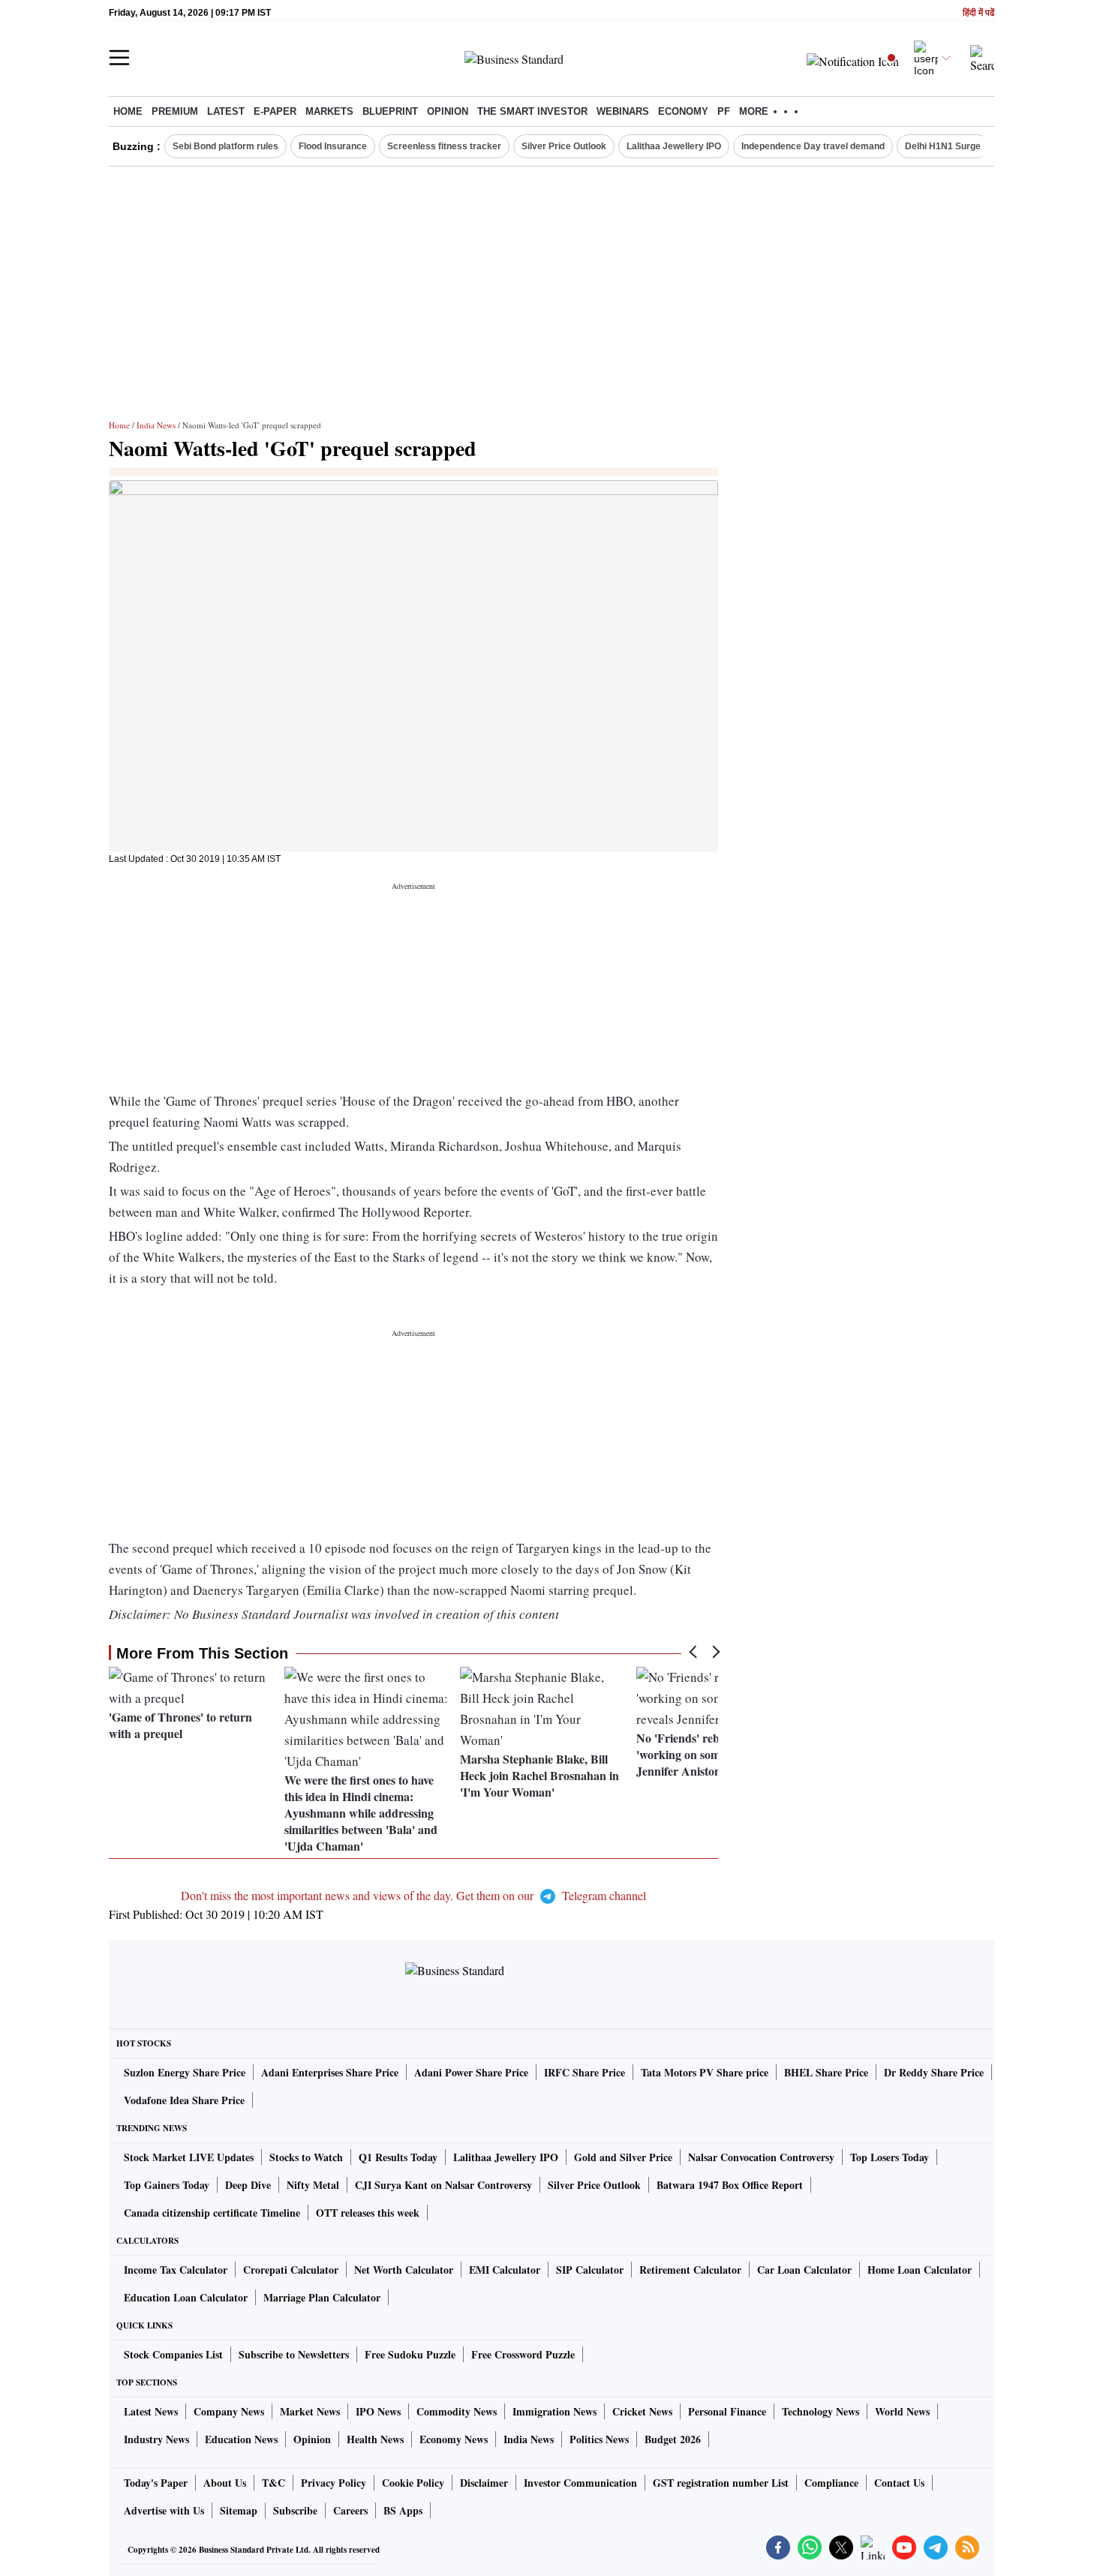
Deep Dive (248, 2185)
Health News (375, 2439)
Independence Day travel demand (813, 146)
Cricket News (642, 2411)
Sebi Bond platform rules (225, 146)
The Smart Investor (532, 111)
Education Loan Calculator (186, 2297)
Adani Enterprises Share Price (330, 2072)
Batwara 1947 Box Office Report (730, 2185)
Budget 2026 (673, 2439)
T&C (273, 2483)
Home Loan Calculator (920, 2270)
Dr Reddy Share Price (934, 2072)
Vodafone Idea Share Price (184, 2100)
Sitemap (239, 2510)
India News (156, 425)
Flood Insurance (333, 146)
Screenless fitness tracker (444, 146)
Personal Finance (727, 2411)
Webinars (623, 111)
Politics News (599, 2439)
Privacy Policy (334, 2483)
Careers (350, 2510)
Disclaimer (484, 2483)
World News (902, 2411)
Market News (310, 2411)
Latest (226, 111)
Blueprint (390, 111)
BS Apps (403, 2510)
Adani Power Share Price (471, 2072)
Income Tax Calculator (176, 2270)
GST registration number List (721, 2483)
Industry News (156, 2439)
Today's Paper (156, 2483)
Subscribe (295, 2510)
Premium (175, 111)
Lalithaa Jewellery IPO (674, 146)
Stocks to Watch (306, 2157)
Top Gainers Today (167, 2185)
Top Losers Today (890, 2157)
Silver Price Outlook (564, 146)
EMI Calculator (505, 2270)
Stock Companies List (173, 2354)
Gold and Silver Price (623, 2157)
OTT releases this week (368, 2213)
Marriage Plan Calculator (322, 2297)
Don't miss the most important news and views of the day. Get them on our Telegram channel (413, 1895)
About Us (225, 2483)
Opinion (448, 111)
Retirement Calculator (690, 2270)
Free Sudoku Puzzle (410, 2354)
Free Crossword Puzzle (523, 2354)
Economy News (454, 2439)
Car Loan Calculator (804, 2270)
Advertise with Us (164, 2510)
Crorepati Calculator (291, 2270)
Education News (241, 2439)
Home (128, 111)
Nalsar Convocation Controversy (761, 2157)
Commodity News (457, 2411)
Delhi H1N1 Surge (943, 146)
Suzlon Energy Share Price (185, 2072)
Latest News (151, 2411)
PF (724, 111)
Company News (229, 2411)
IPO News (378, 2411)
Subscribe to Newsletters (294, 2354)
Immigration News (555, 2411)
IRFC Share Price (585, 2072)
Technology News (820, 2411)
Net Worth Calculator (404, 2270)
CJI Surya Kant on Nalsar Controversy (443, 2185)
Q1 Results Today (398, 2157)
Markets (329, 111)
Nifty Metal (313, 2185)
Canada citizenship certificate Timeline (212, 2213)
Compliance (831, 2483)
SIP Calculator (590, 2270)
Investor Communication (580, 2483)
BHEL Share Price (826, 2072)
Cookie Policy (413, 2483)
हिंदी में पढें (978, 13)
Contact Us (899, 2483)
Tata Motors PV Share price (705, 2072)
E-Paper (275, 111)
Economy (683, 111)
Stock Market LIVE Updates (189, 2157)
